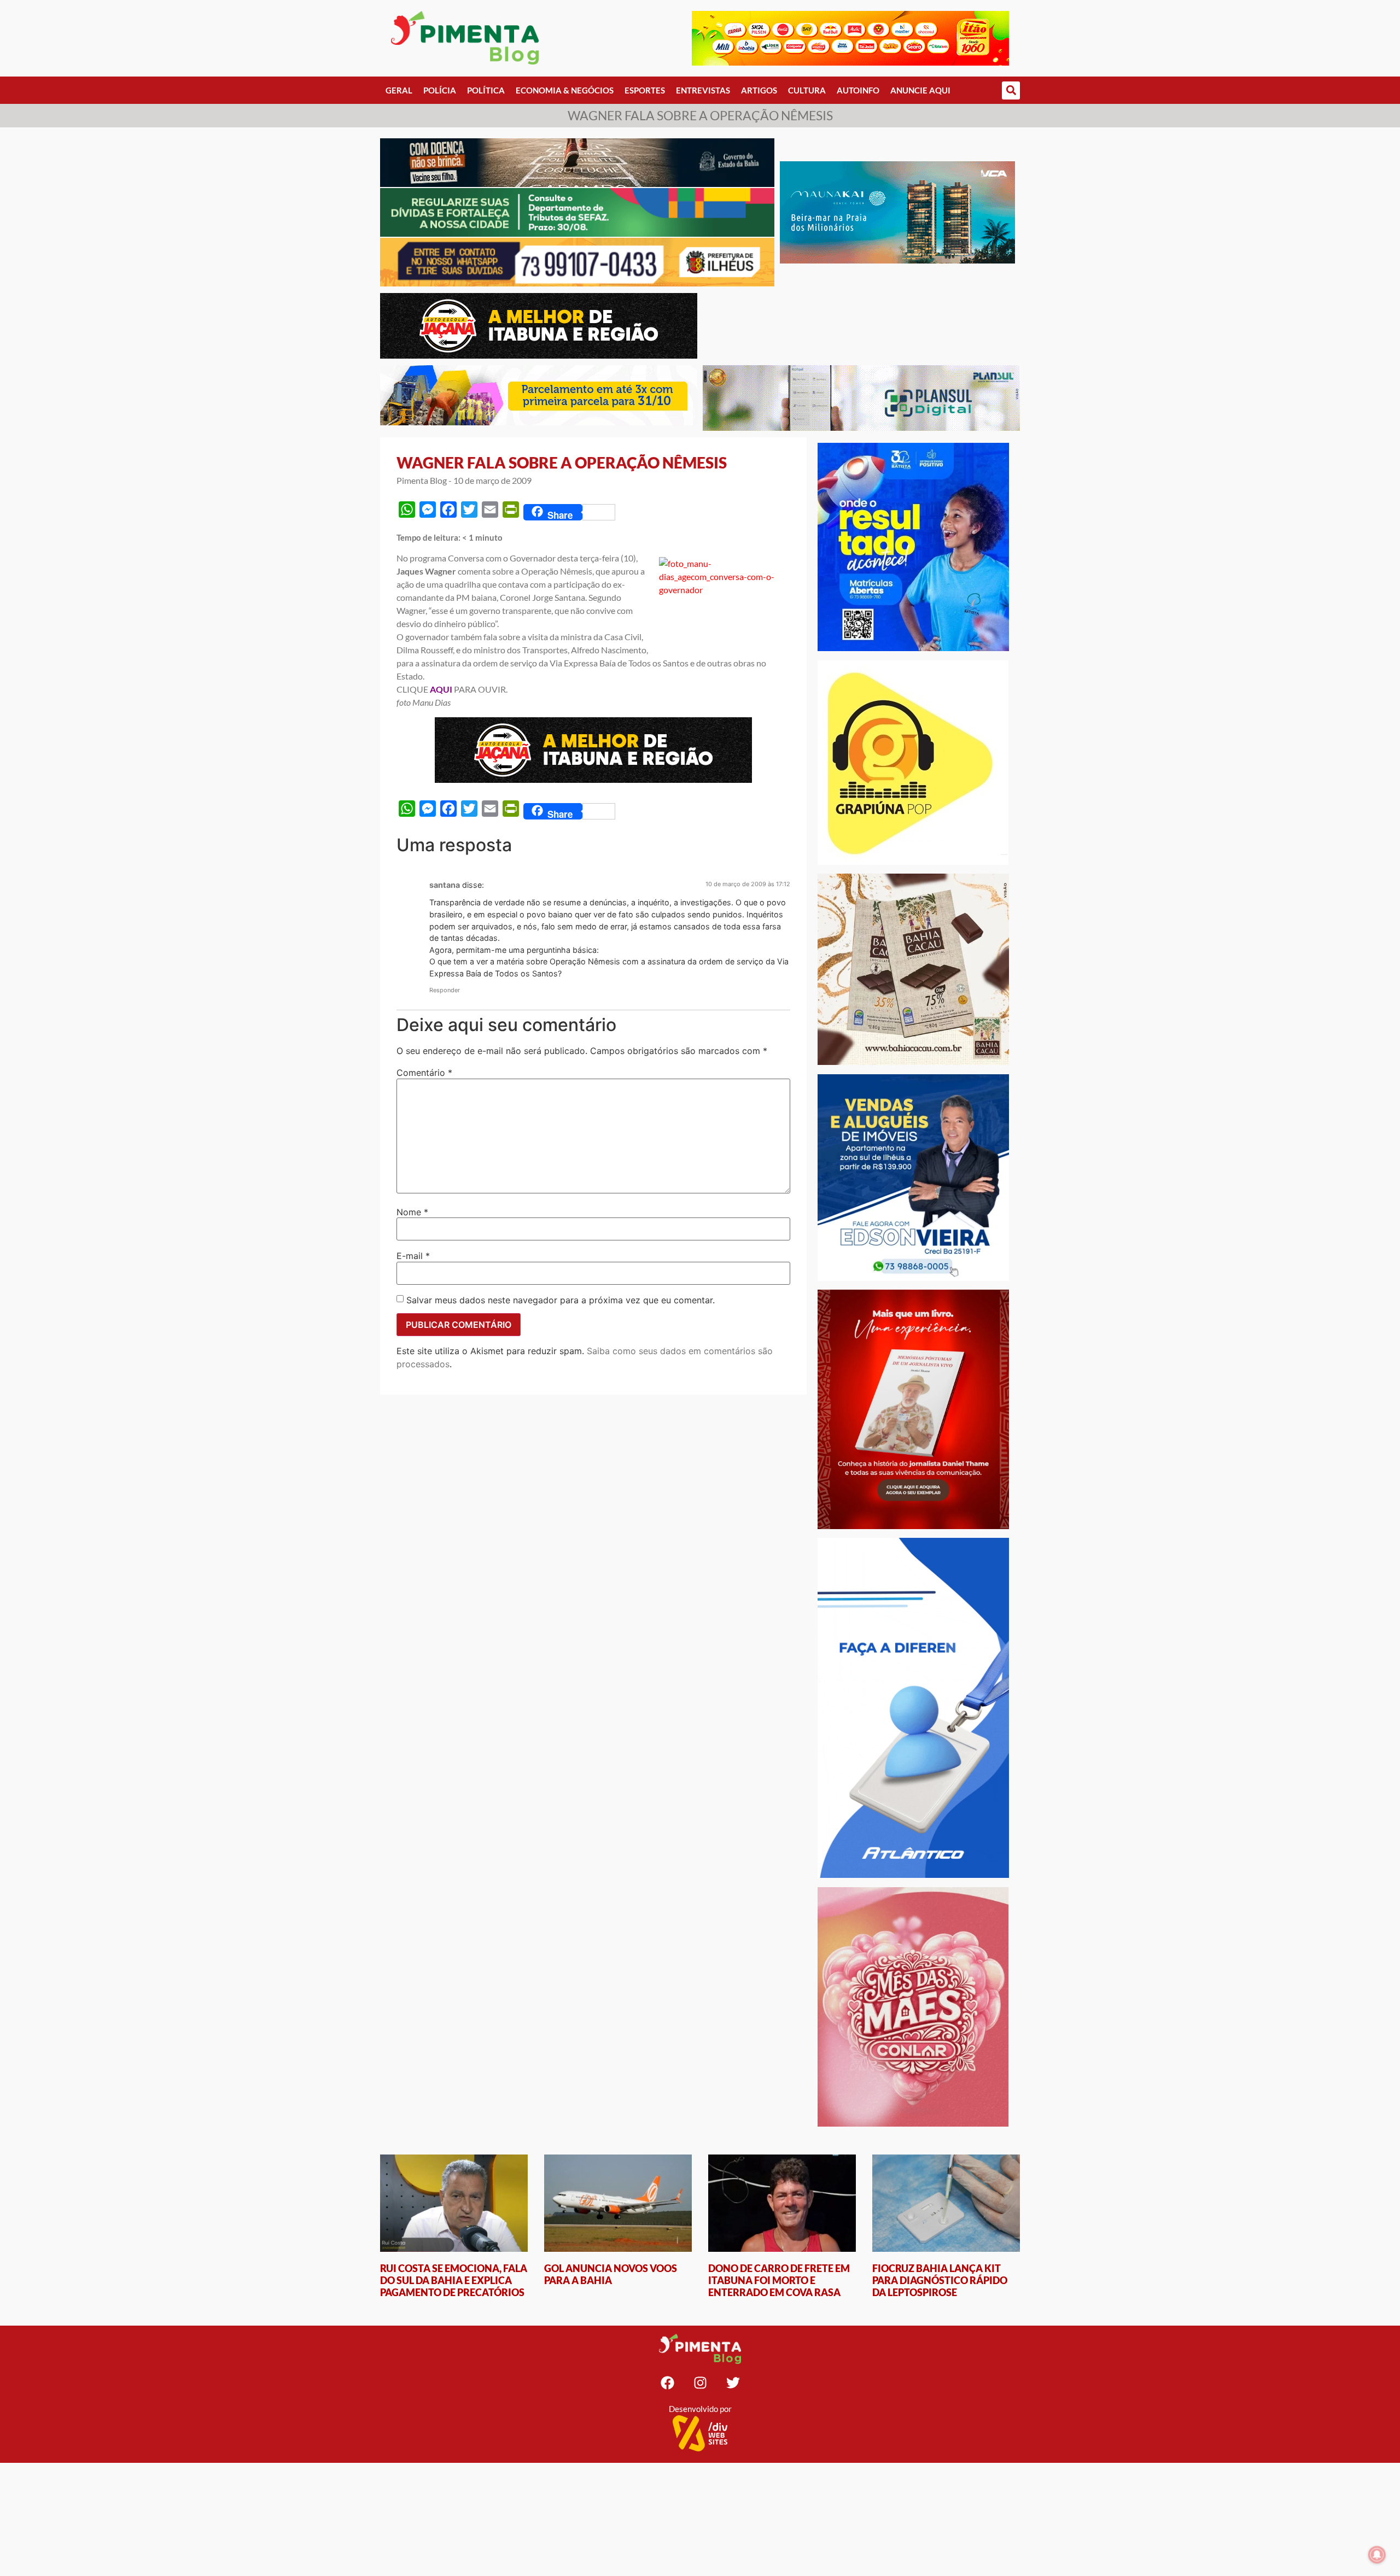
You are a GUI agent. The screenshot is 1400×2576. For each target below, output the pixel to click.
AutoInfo (858, 90)
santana (445, 885)
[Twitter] (733, 2383)
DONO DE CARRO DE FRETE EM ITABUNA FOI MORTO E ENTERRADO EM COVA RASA (779, 2280)
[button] (1011, 90)
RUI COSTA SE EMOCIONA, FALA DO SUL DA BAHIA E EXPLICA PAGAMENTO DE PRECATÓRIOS (454, 2280)
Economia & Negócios (565, 90)
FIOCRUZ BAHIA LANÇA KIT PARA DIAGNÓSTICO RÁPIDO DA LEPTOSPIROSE (940, 2280)
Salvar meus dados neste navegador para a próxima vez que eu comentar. (561, 1300)
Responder (445, 990)
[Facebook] (667, 2383)
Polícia (440, 90)
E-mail (413, 1256)
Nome (412, 1212)
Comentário (424, 1073)
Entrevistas (703, 90)
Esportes (645, 90)
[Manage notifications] (1377, 2555)
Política (486, 90)
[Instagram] (700, 2383)
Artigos (759, 90)
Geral (399, 90)
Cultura (807, 90)
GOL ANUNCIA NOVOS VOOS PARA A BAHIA (611, 2274)
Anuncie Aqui (920, 90)
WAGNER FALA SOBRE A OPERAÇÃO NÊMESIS (562, 462)
